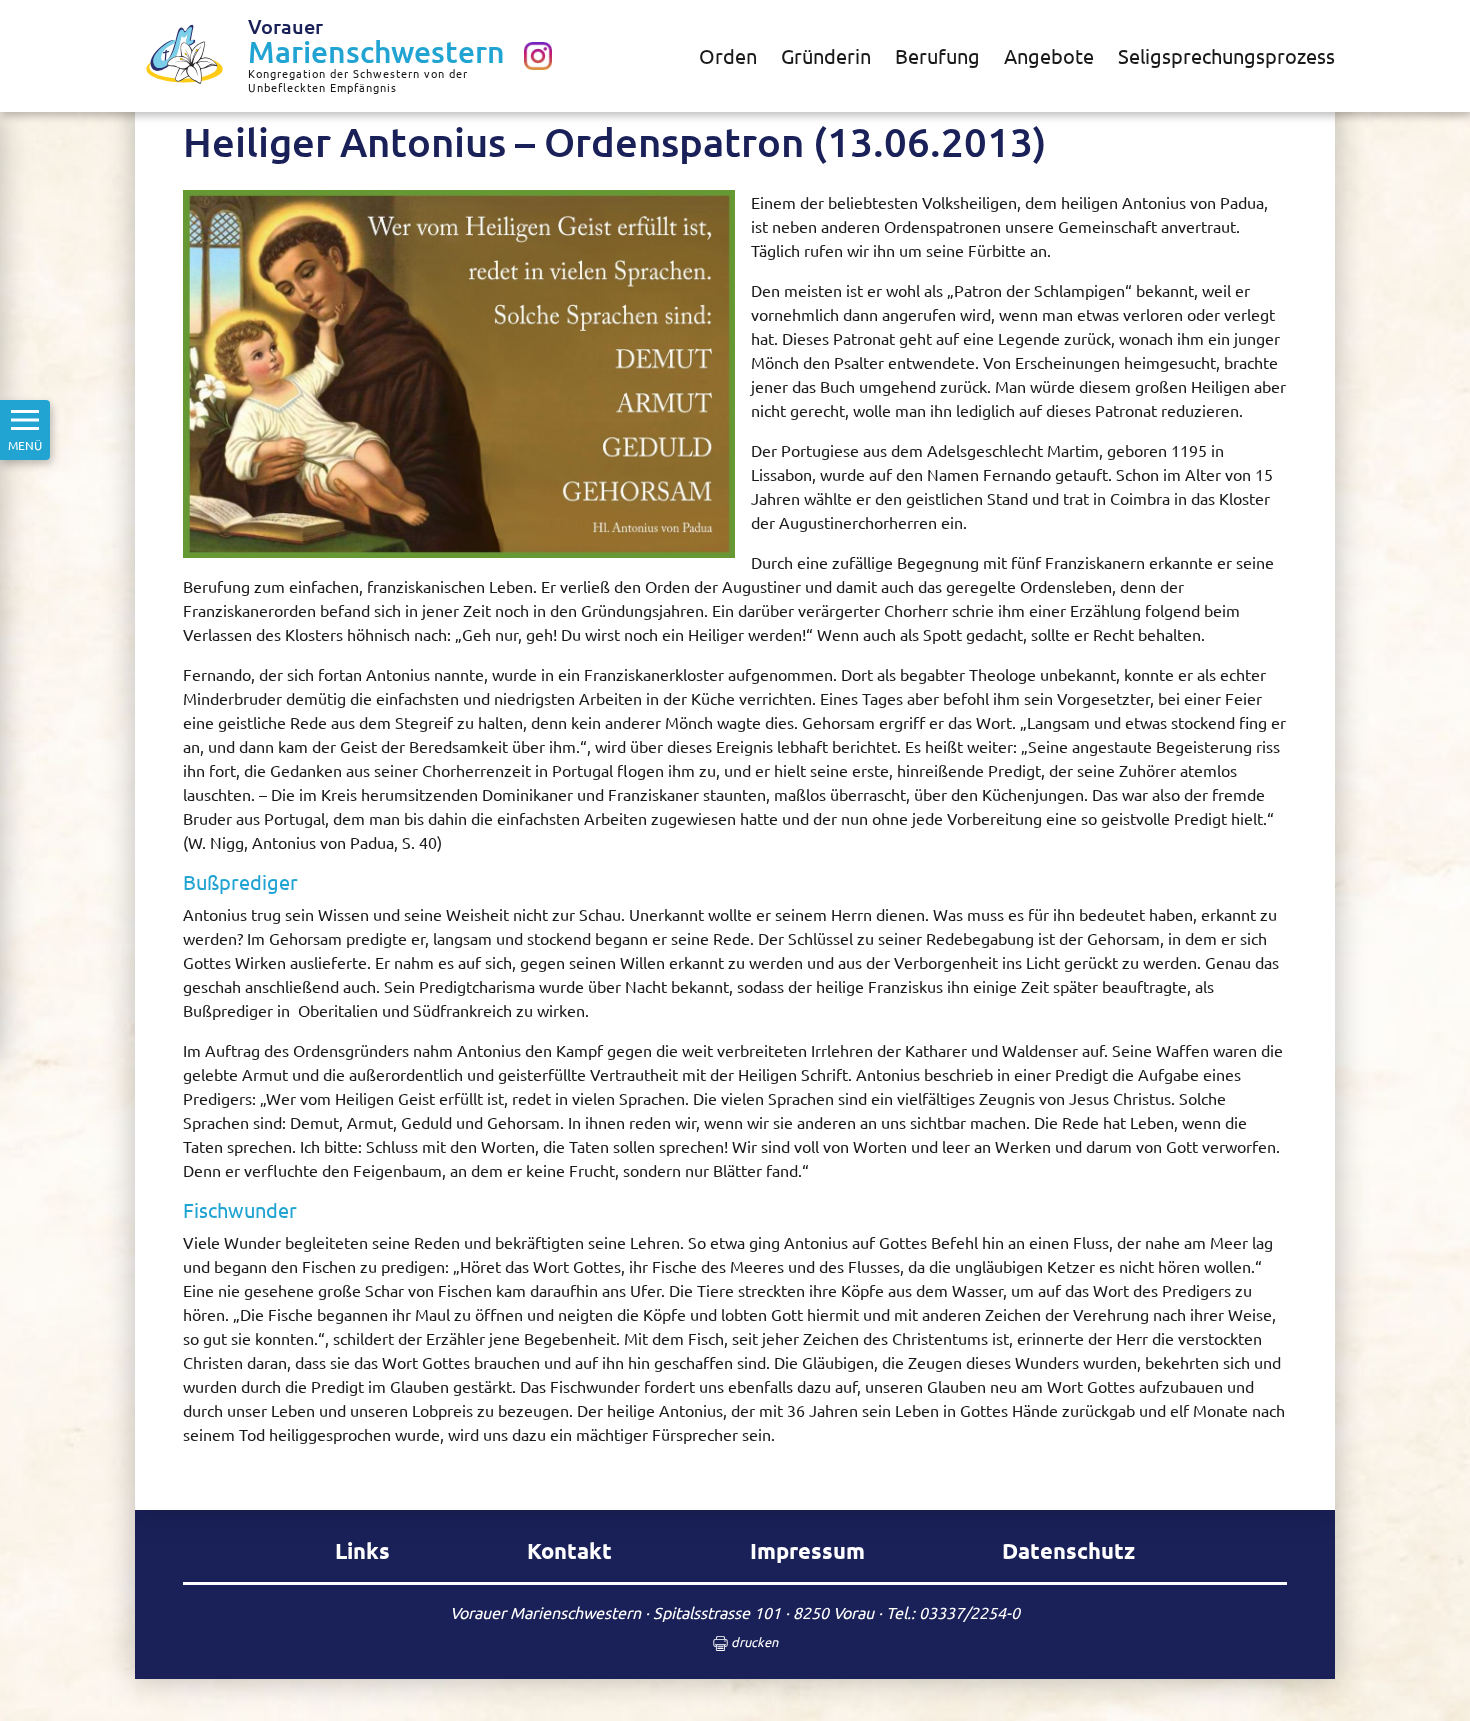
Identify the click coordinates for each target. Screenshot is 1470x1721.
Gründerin (826, 55)
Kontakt (569, 1550)
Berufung (937, 55)
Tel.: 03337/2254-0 (953, 1612)
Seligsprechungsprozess (1226, 55)
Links (362, 1550)
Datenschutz (1068, 1550)
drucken (753, 1641)
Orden (728, 55)
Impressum (807, 1550)
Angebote (1049, 55)
